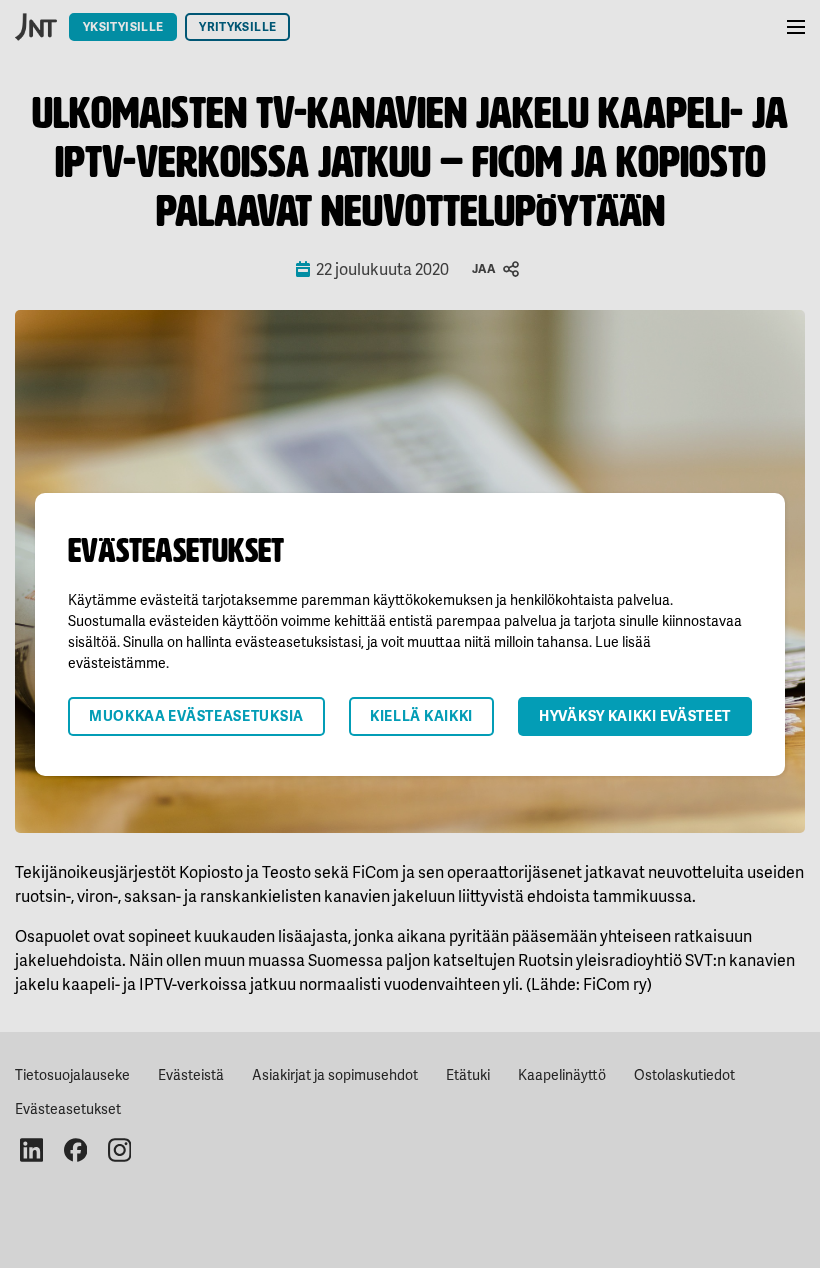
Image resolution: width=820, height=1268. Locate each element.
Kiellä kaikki (421, 715)
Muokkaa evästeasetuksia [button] (196, 715)
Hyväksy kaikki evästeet (635, 715)
